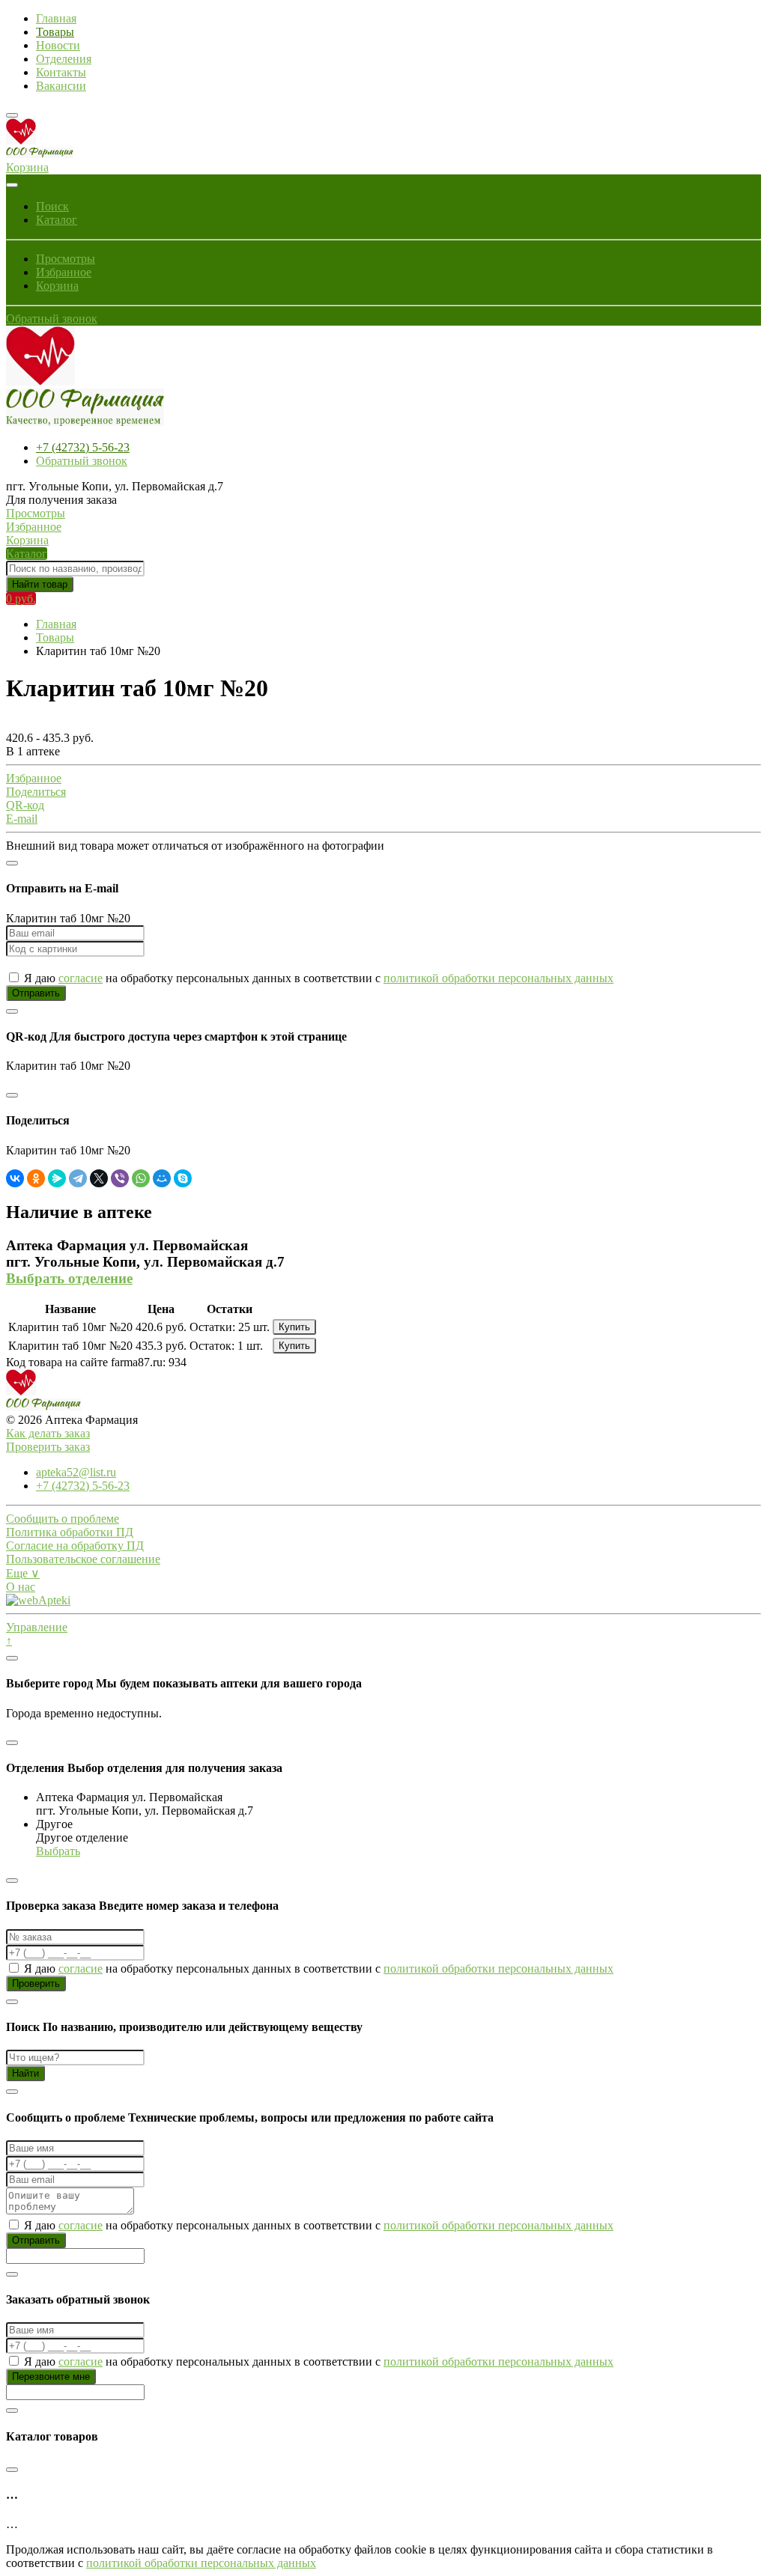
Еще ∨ (23, 1573)
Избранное (64, 272)
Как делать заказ (48, 1433)
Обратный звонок (52, 319)
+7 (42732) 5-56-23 (83, 447)
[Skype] (183, 1178)
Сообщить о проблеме (63, 1519)
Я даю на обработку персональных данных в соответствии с (317, 978)
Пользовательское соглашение (83, 1559)
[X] (99, 1178)
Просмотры (66, 259)
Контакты (61, 72)
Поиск (52, 206)
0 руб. (21, 599)
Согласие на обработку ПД (75, 1546)
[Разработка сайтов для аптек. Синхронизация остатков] (38, 1600)
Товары (55, 32)
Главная (56, 18)
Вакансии (61, 86)
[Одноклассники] (36, 1178)
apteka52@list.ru (76, 1472)
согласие (81, 978)
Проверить (36, 1983)
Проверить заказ (48, 1447)
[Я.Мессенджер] (57, 1178)
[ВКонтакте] (15, 1178)
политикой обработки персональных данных (498, 978)
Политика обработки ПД (70, 1532)
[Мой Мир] (162, 1178)
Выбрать (58, 1851)
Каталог (57, 220)
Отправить (36, 993)
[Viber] (120, 1178)
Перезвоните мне (51, 2376)
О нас (21, 1587)
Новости (58, 45)
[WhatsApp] (141, 1178)
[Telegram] (78, 1178)
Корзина (57, 286)
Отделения (64, 59)
